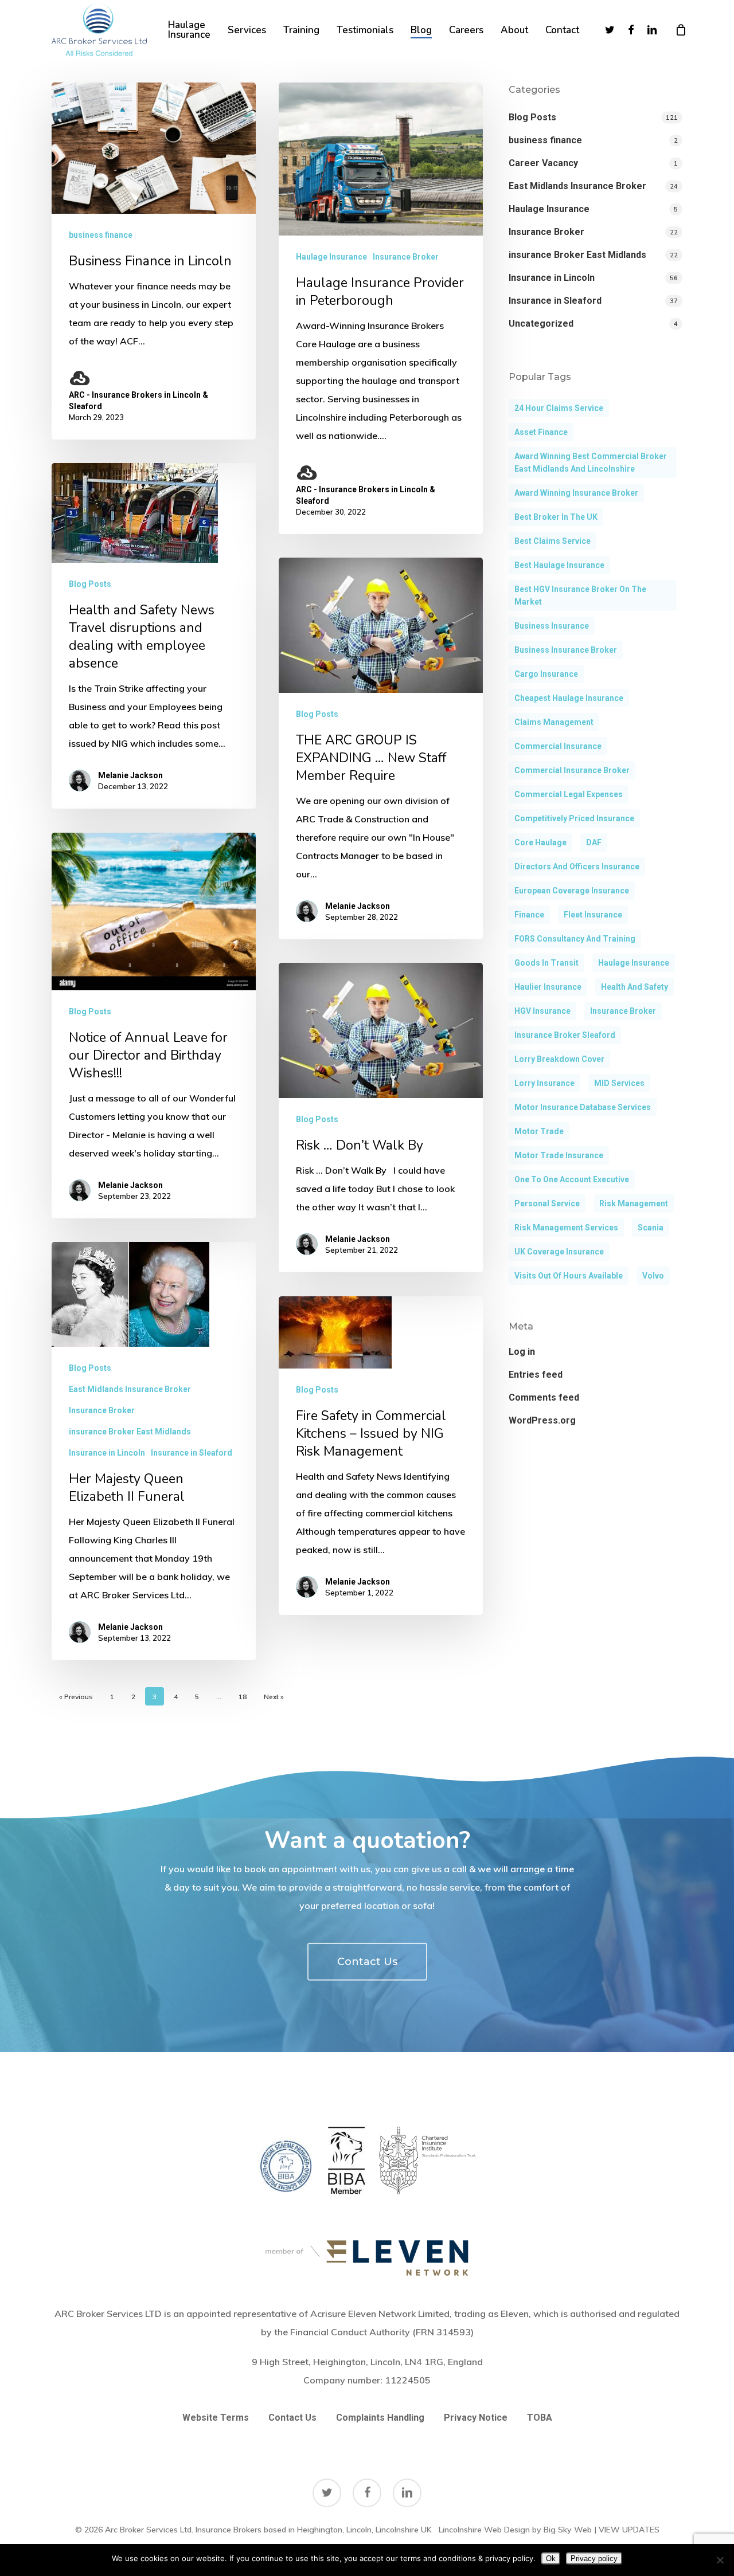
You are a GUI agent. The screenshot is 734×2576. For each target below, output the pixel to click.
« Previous (76, 1697)
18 (243, 1697)
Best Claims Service (553, 541)
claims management (554, 722)
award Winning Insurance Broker (576, 493)
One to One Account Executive (572, 1179)
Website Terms (216, 2418)
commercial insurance (558, 746)
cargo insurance (546, 674)
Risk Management (634, 1203)
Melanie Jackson (130, 775)
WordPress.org (542, 1420)
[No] (720, 2560)
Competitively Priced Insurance (574, 818)
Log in (522, 1352)
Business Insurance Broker (566, 650)
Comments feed (544, 1397)
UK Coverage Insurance (559, 1252)
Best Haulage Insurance (559, 565)
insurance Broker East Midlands (130, 1432)
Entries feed (536, 1375)
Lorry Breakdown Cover (559, 1059)
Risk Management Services (566, 1228)
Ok (551, 2559)
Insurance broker (623, 1011)
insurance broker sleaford (565, 1035)
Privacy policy (594, 2559)
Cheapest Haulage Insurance (569, 698)
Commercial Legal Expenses (569, 794)
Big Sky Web (568, 2530)
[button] (367, 1962)
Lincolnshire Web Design (484, 2530)
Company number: (367, 2380)
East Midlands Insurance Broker (130, 1389)
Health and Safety (635, 987)
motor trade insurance (559, 1155)
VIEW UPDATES (629, 2530)
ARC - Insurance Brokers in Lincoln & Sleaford (138, 401)
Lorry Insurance (544, 1083)
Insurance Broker (406, 257)
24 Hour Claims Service (559, 408)
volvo (653, 1276)
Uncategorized (541, 324)
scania (651, 1228)
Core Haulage (540, 842)
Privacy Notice (476, 2418)
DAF (594, 842)
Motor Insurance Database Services (583, 1107)
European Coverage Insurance (572, 891)
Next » (274, 1697)
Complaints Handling (380, 2418)
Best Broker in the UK (556, 517)
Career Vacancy (543, 163)
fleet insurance (593, 915)
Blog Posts (90, 584)
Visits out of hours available (569, 1276)
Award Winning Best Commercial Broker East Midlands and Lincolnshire (591, 462)
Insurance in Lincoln (107, 1453)
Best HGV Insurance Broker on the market (580, 595)
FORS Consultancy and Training (575, 939)
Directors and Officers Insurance (577, 866)
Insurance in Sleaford (192, 1453)
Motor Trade (539, 1131)
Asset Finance (541, 432)
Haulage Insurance (331, 257)
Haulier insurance (548, 987)
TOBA (540, 2418)
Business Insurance (552, 626)
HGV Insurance (542, 1011)
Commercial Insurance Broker (572, 770)
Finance (529, 915)
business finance (101, 235)
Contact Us (292, 2418)
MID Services (619, 1083)
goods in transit (546, 963)
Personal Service (547, 1203)
